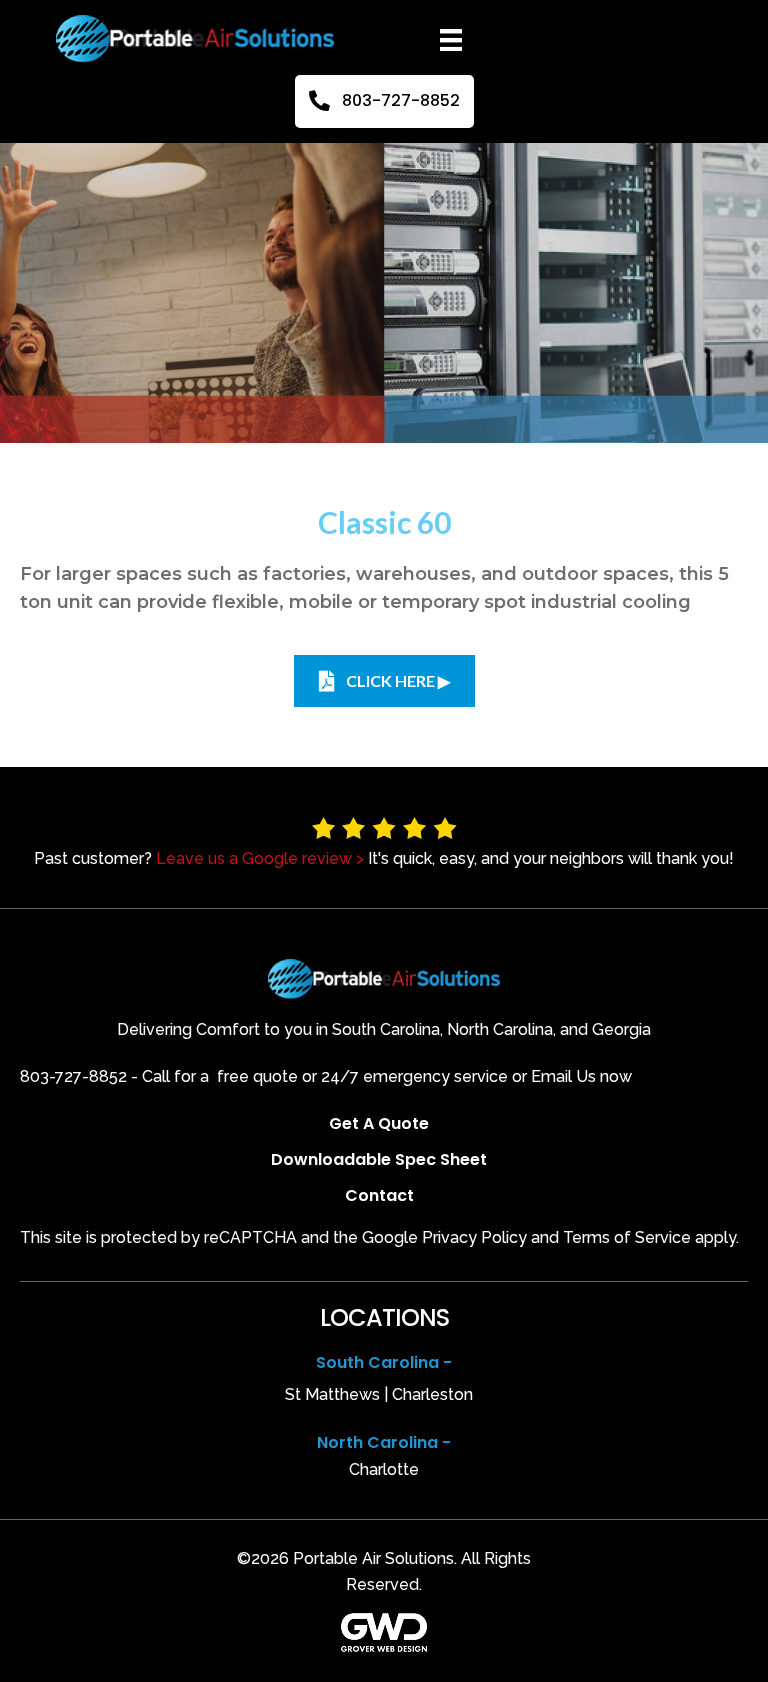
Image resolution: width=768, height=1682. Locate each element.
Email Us (563, 1076)
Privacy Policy (474, 1237)
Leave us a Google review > (260, 858)
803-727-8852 (73, 1076)
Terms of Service (627, 1237)
